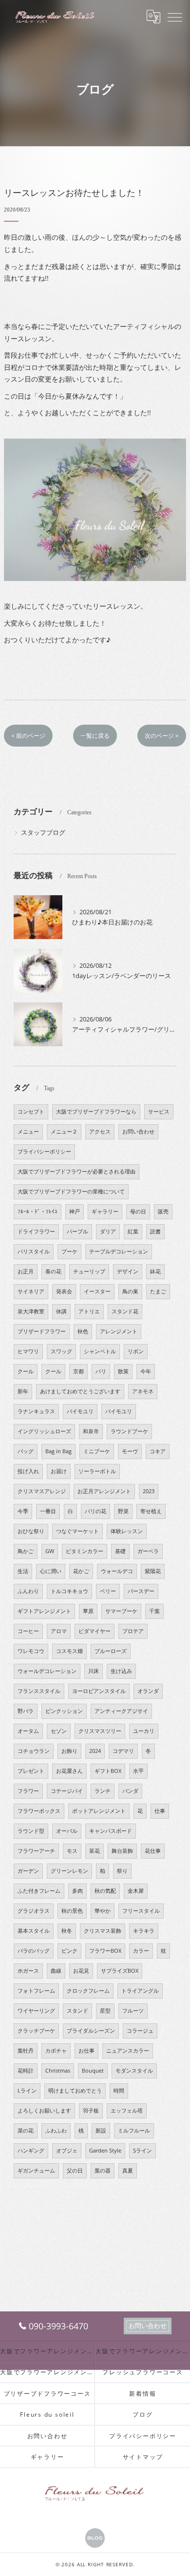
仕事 (160, 1811)
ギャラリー (105, 1211)
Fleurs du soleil (47, 2414)
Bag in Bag (58, 1451)
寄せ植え (151, 1511)
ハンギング (31, 2151)
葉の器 (103, 2171)
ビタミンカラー (85, 1551)
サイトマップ (143, 2457)
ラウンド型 (31, 1831)
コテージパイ (67, 1791)
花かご (81, 1571)
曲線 (56, 1971)
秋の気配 (105, 1891)
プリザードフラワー (42, 1331)
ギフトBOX (108, 1771)
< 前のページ (28, 736)
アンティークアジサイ (121, 1711)
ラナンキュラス (36, 1411)
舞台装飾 (122, 1851)
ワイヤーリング (36, 2011)
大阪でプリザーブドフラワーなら (96, 1112)
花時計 (26, 2071)
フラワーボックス (39, 1811)
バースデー (141, 1591)
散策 (123, 1371)
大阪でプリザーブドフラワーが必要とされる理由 (76, 1172)
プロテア (133, 1631)
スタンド (77, 2011)
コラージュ (140, 2031)
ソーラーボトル (97, 1471)
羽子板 (91, 2111)
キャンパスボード (111, 1831)
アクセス (100, 1132)
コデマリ (123, 1751)
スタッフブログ (43, 832)
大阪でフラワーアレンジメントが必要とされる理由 (143, 2351)
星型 (105, 2011)
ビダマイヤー (95, 1631)
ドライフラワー (36, 1231)
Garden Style (105, 2151)
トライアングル (140, 1991)
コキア (158, 1451)
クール (26, 1371)
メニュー (28, 1132)
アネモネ (143, 1391)
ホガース (28, 1971)
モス (72, 1851)
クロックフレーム (88, 1991)
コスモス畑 (69, 1651)
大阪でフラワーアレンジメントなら (47, 2351)
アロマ (59, 1631)
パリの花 (95, 1511)
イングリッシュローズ (44, 1431)
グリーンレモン (69, 1871)
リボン (136, 1351)
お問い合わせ (138, 1132)
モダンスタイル (134, 2071)
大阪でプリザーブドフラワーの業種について (71, 1192)
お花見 (81, 1971)
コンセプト (31, 1112)
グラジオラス (34, 1911)
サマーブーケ (121, 1611)
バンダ (130, 1791)
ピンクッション (64, 1711)
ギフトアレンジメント (44, 1611)
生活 (23, 1571)
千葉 (154, 1611)
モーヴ (130, 1451)
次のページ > (162, 736)
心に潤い (51, 1571)
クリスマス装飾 (103, 1931)
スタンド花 (125, 1311)
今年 (146, 1371)
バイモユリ (80, 1411)
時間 (119, 2091)
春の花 (53, 1271)
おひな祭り (31, 1531)
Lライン (27, 2091)
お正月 (26, 1271)
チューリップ (89, 1271)
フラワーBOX (105, 1951)
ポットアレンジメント (99, 1811)
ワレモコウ (31, 1651)
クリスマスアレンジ (42, 1491)
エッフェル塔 (127, 2111)
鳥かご (26, 1551)
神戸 (75, 1211)
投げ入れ (28, 1471)
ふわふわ (56, 2131)
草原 (88, 1611)
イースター (97, 1291)
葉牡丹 (26, 2051)
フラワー (28, 1791)
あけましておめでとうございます (80, 1391)
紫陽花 (153, 1571)
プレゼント (31, 1771)
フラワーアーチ (36, 1851)
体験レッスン (127, 1531)
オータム (28, 1731)
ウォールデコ (117, 1571)
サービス (159, 1112)
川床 (94, 1671)
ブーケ (69, 1251)
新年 (23, 1391)
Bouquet (93, 2071)
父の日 (75, 2171)
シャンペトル (100, 1351)
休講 (61, 1311)
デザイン (128, 1271)
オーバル (67, 1831)
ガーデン (28, 1871)
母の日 (138, 1211)
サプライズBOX (120, 1971)
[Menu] (175, 17)
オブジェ (67, 2151)
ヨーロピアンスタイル (99, 1691)
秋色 (83, 1331)
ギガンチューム (36, 2171)
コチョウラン (34, 1751)
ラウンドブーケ (129, 1431)
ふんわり (28, 1591)
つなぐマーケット (77, 1531)
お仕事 (86, 2051)
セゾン (59, 1731)
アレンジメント (119, 1331)
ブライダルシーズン (91, 2031)
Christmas (58, 2071)
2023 (149, 1491)
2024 (95, 1751)
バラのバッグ (34, 1951)
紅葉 (133, 1231)
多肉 (77, 1891)
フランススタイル (39, 1691)
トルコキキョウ (69, 1591)
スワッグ (61, 1351)
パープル (77, 1231)
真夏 (128, 2171)
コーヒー (28, 1631)
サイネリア (31, 1291)
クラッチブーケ (36, 2031)
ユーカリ (144, 1731)
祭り (122, 1871)
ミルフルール (134, 2131)
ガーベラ (148, 1551)
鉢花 (155, 1271)
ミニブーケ (97, 1451)
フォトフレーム (36, 1991)
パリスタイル (34, 1251)
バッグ (26, 1451)
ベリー (108, 1591)
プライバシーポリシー (44, 1152)
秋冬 (67, 1931)
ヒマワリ (28, 1351)
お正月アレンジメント (104, 1491)
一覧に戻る (95, 736)
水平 (138, 1771)
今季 (23, 1511)
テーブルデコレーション (119, 1251)
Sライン (142, 2151)
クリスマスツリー (100, 1731)
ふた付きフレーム (39, 1891)
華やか (103, 1911)
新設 (101, 2131)
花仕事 (153, 1851)
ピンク (69, 1951)
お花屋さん (69, 1771)
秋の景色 (72, 1911)
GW (50, 1551)
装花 (95, 1851)
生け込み (121, 1671)
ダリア (108, 1231)
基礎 (120, 1551)
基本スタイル (34, 1931)
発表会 (64, 1291)
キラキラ (144, 1931)
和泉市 (91, 1431)
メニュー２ (64, 1132)
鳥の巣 (130, 1291)
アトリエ (89, 1311)
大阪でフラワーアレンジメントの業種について (47, 2372)
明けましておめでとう (75, 2091)
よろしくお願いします (44, 2111)
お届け (59, 1471)
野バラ (26, 1711)
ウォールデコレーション (47, 1671)
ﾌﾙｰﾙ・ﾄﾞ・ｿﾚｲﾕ (38, 1211)
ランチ (103, 1791)
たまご (158, 1291)
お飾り (69, 1751)
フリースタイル (141, 1911)
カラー (141, 1951)
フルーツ (133, 2011)
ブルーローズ (111, 1651)
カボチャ (56, 2051)
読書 (155, 1231)
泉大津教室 (31, 1311)
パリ (101, 1371)
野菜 (123, 1511)
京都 (78, 1371)
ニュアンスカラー (128, 2051)
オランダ (148, 1691)
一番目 (48, 1511)
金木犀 (136, 1891)
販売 (163, 1211)
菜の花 (26, 2131)
